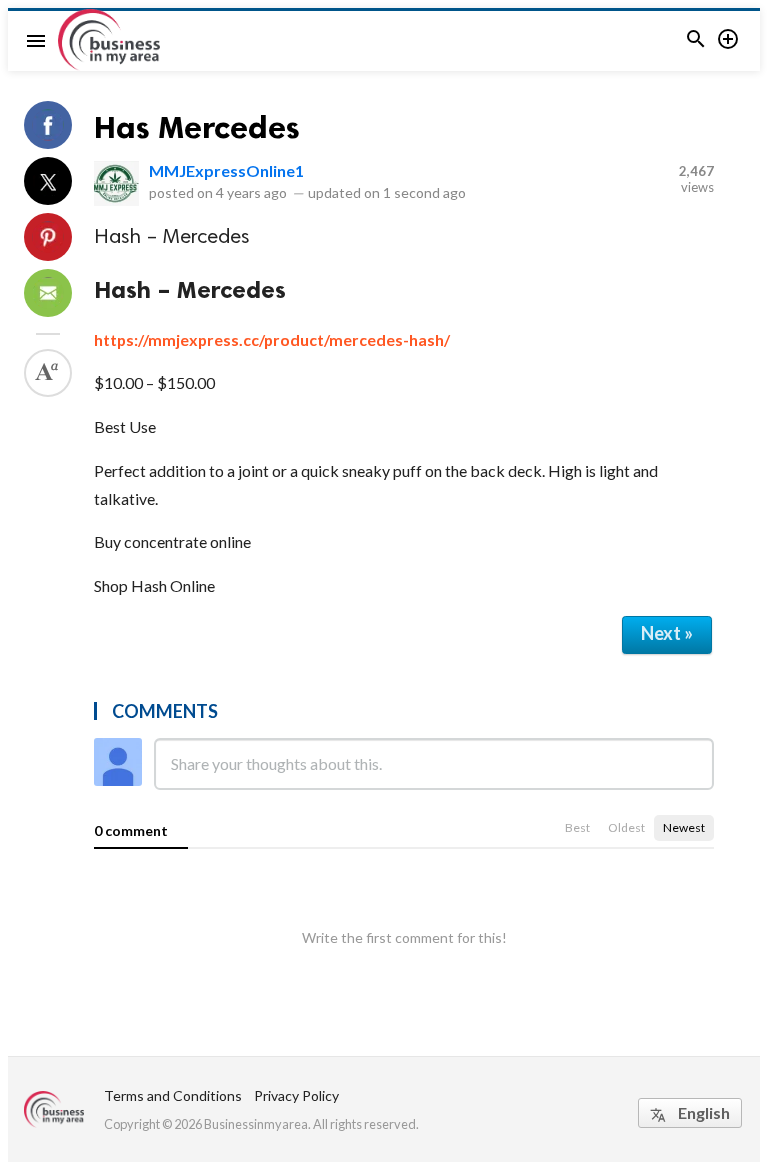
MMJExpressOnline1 (226, 170)
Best (577, 827)
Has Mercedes (197, 127)
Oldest (626, 827)
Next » (667, 633)
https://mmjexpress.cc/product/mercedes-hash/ (272, 339)
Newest (684, 827)
